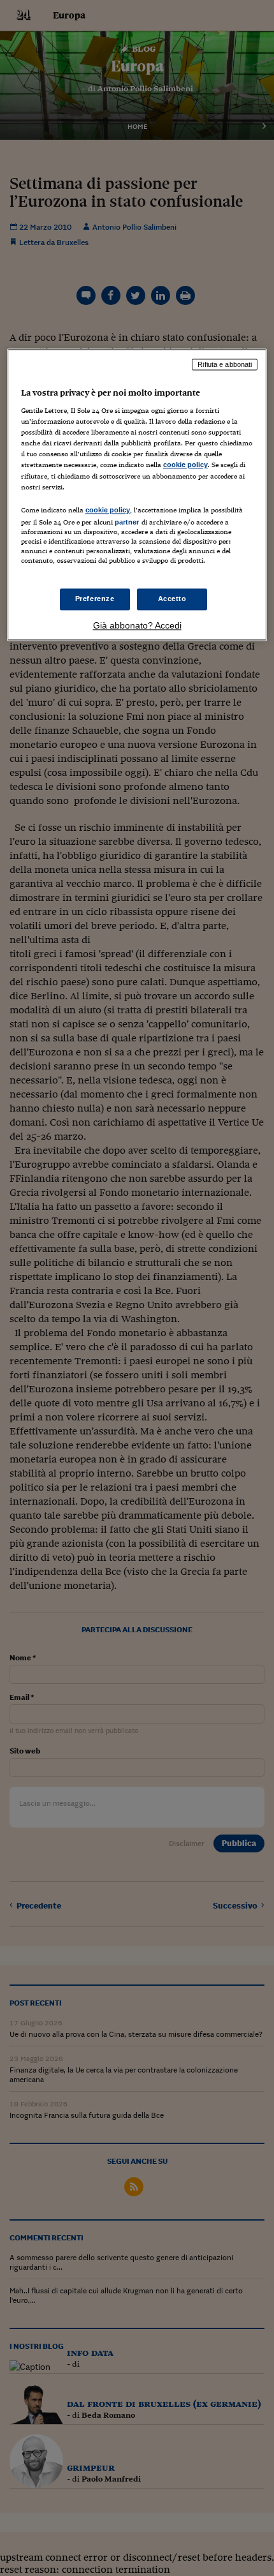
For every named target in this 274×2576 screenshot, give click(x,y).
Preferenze (95, 599)
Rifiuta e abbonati (225, 364)
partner (127, 522)
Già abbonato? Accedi (137, 625)
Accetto (172, 599)
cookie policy (185, 465)
